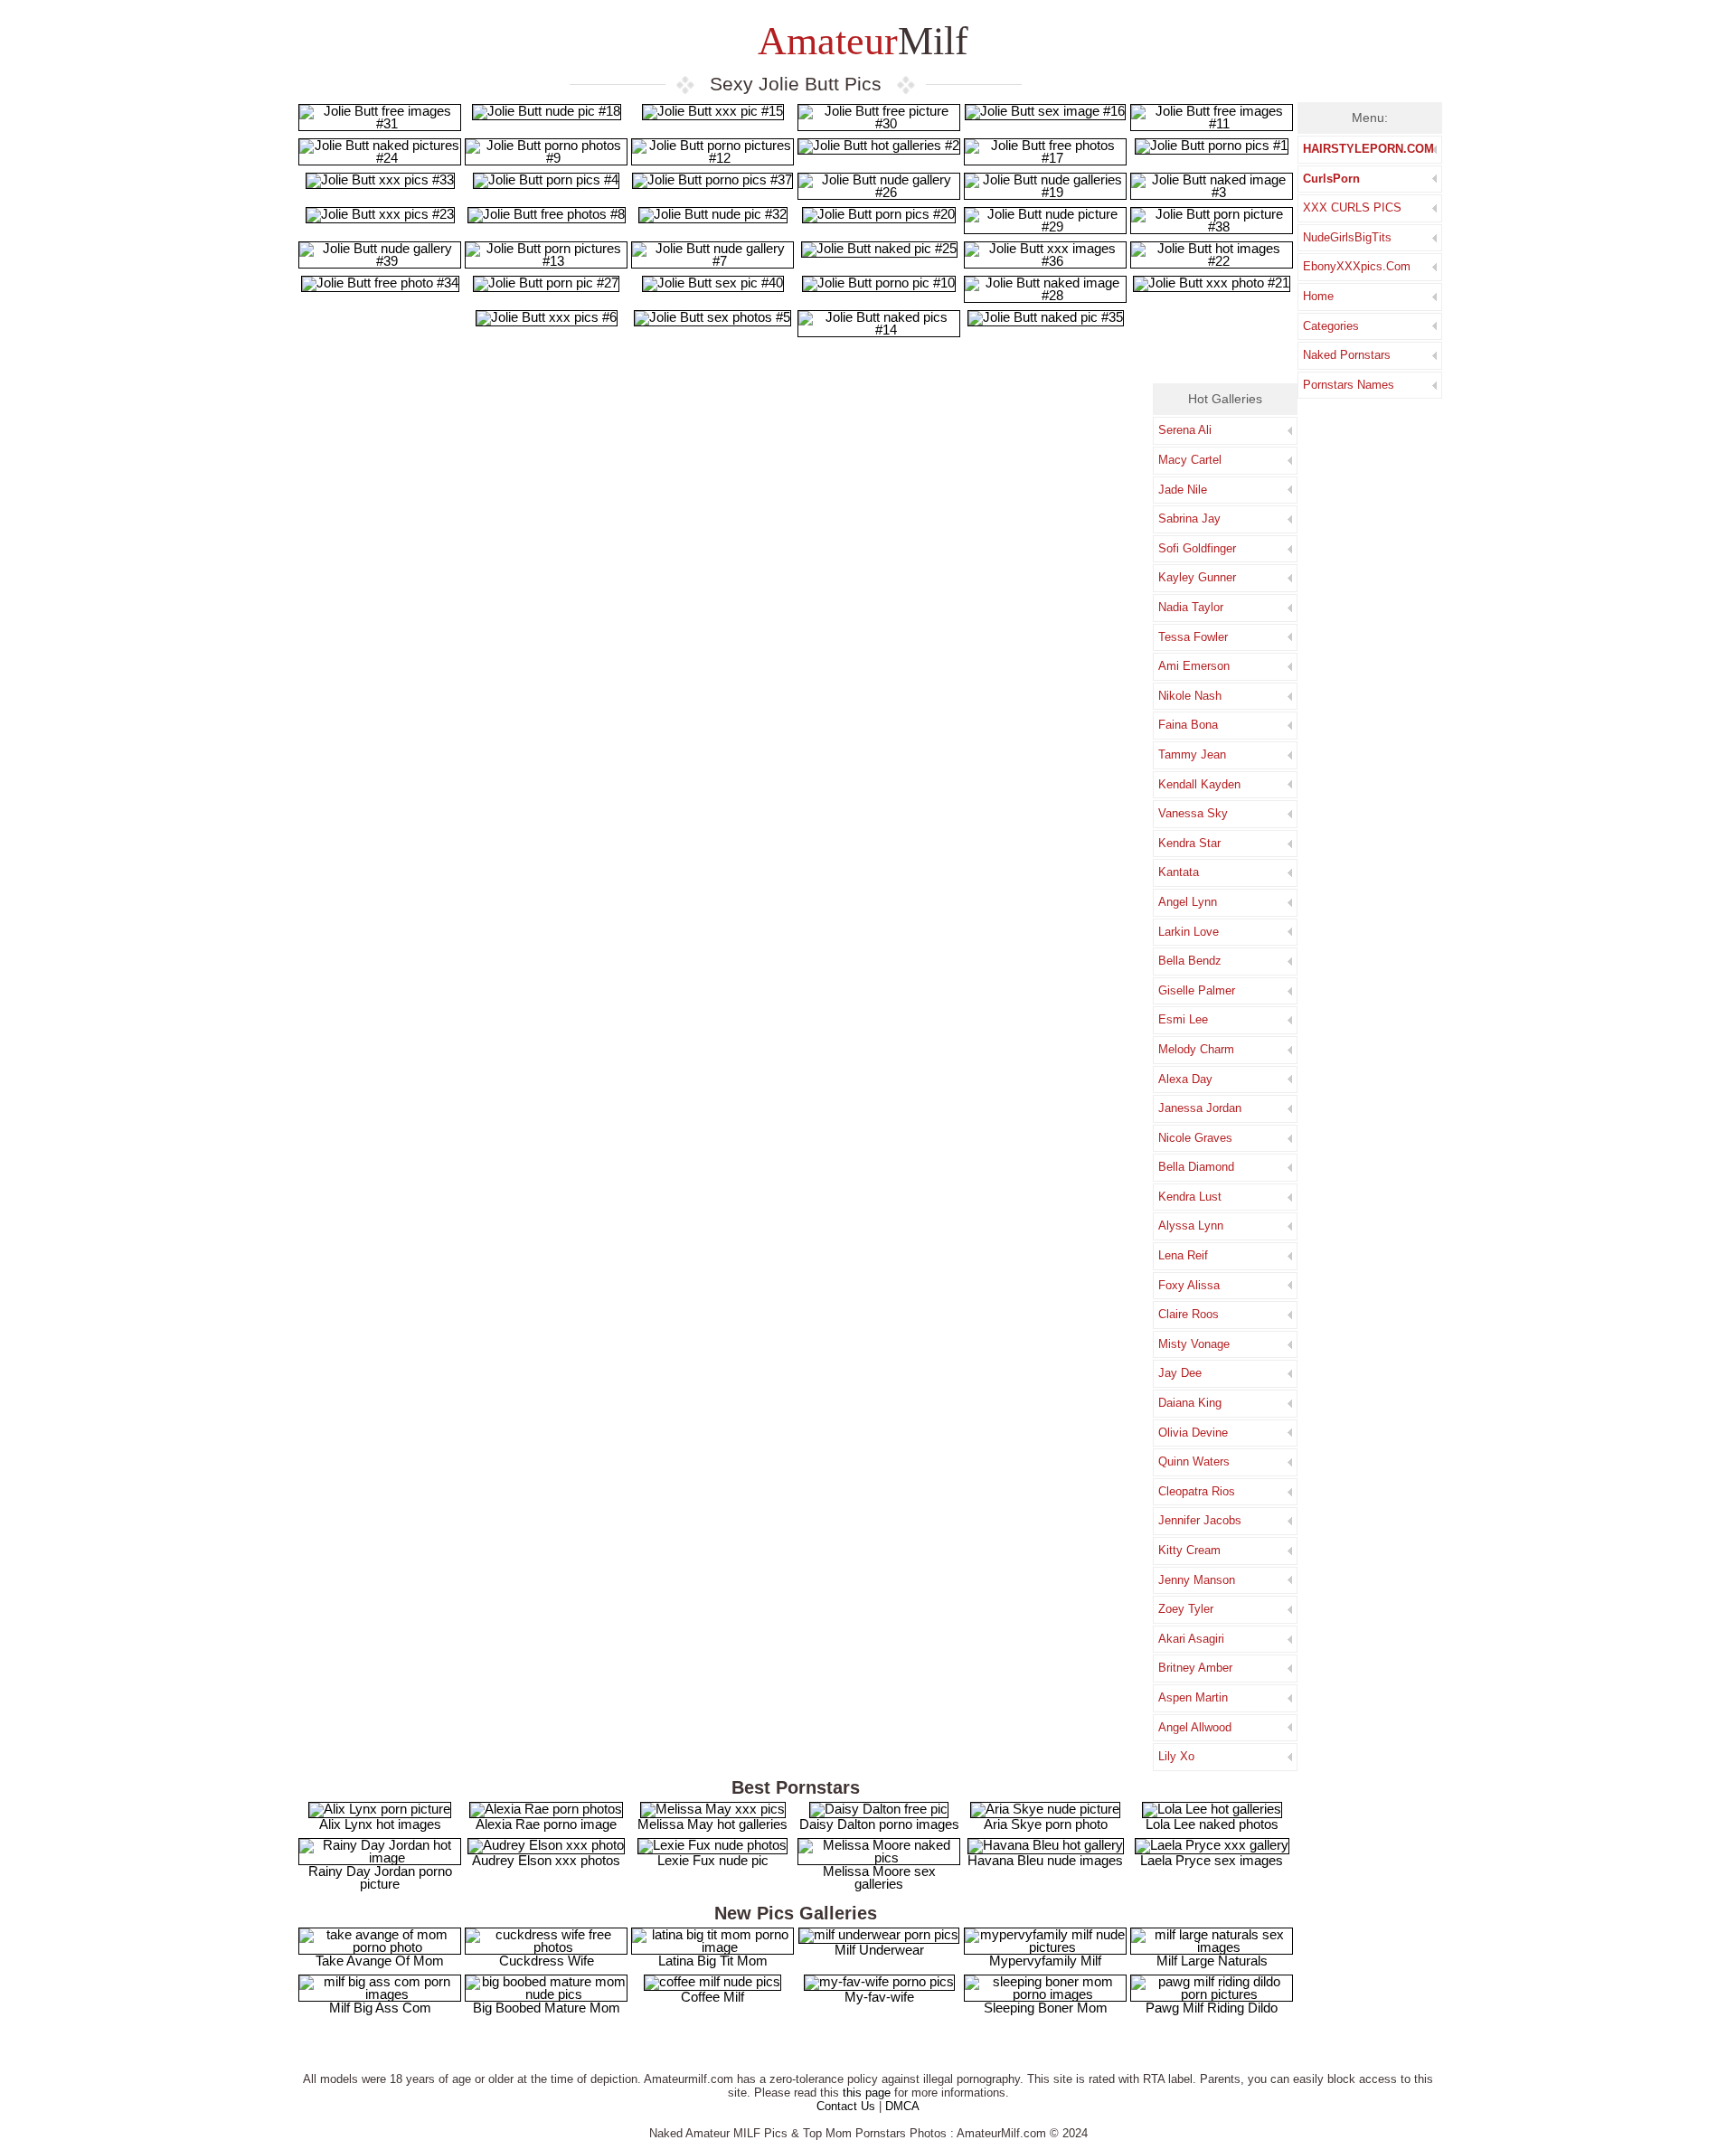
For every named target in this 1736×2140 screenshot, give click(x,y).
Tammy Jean (1192, 754)
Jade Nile (1183, 490)
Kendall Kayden (1199, 784)
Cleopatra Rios (1197, 1491)
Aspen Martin (1193, 1697)
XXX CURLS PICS (1352, 207)
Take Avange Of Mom (380, 1961)
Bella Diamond (1196, 1167)
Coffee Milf (712, 1997)
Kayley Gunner (1197, 577)
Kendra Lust (1190, 1197)
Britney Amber (1195, 1668)
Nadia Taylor (1191, 607)
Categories (1331, 326)
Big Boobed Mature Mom (547, 2008)
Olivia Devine (1193, 1433)
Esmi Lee (1183, 1019)
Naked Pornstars (1347, 355)
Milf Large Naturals (1212, 1961)
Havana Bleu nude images (1045, 1860)
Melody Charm (1196, 1049)
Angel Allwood (1195, 1727)
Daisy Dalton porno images (879, 1824)
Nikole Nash (1190, 696)
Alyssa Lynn (1191, 1226)
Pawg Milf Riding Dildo (1212, 2008)
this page (867, 2093)
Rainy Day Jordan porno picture (380, 1877)
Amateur (859, 41)
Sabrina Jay (1189, 519)
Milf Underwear (879, 1950)
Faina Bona (1188, 725)
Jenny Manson (1197, 1580)
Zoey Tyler (1186, 1609)
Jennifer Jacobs (1200, 1520)
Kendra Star (1189, 843)
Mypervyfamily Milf (1045, 1961)
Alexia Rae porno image (546, 1824)
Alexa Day (1185, 1079)
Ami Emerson (1194, 666)
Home (1318, 296)
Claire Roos (1189, 1314)
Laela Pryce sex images (1212, 1860)
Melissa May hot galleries (712, 1824)
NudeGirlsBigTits (1347, 237)
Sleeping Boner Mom (1046, 2008)
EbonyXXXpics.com (1357, 266)
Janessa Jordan (1200, 1108)
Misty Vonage (1194, 1344)
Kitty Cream (1189, 1550)
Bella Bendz (1190, 961)
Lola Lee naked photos (1212, 1824)
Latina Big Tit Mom (713, 1961)
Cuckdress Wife (547, 1961)
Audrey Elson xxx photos (546, 1860)
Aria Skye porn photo (1046, 1824)
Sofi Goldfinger (1197, 548)
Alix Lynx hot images (380, 1824)
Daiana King (1190, 1403)
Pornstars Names (1349, 385)
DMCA (902, 2106)
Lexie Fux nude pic (713, 1860)
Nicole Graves (1195, 1138)
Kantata (1179, 872)
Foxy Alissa (1189, 1285)
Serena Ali (1185, 430)
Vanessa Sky (1193, 813)
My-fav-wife (879, 1997)
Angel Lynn (1188, 902)
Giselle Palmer (1197, 990)
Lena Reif (1183, 1255)
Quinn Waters (1194, 1461)
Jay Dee (1180, 1373)
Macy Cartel (1190, 460)
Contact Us (846, 2106)
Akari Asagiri (1191, 1639)
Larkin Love (1189, 932)
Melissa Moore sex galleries (879, 1877)
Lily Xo (1176, 1756)
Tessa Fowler (1193, 637)
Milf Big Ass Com (380, 2008)
